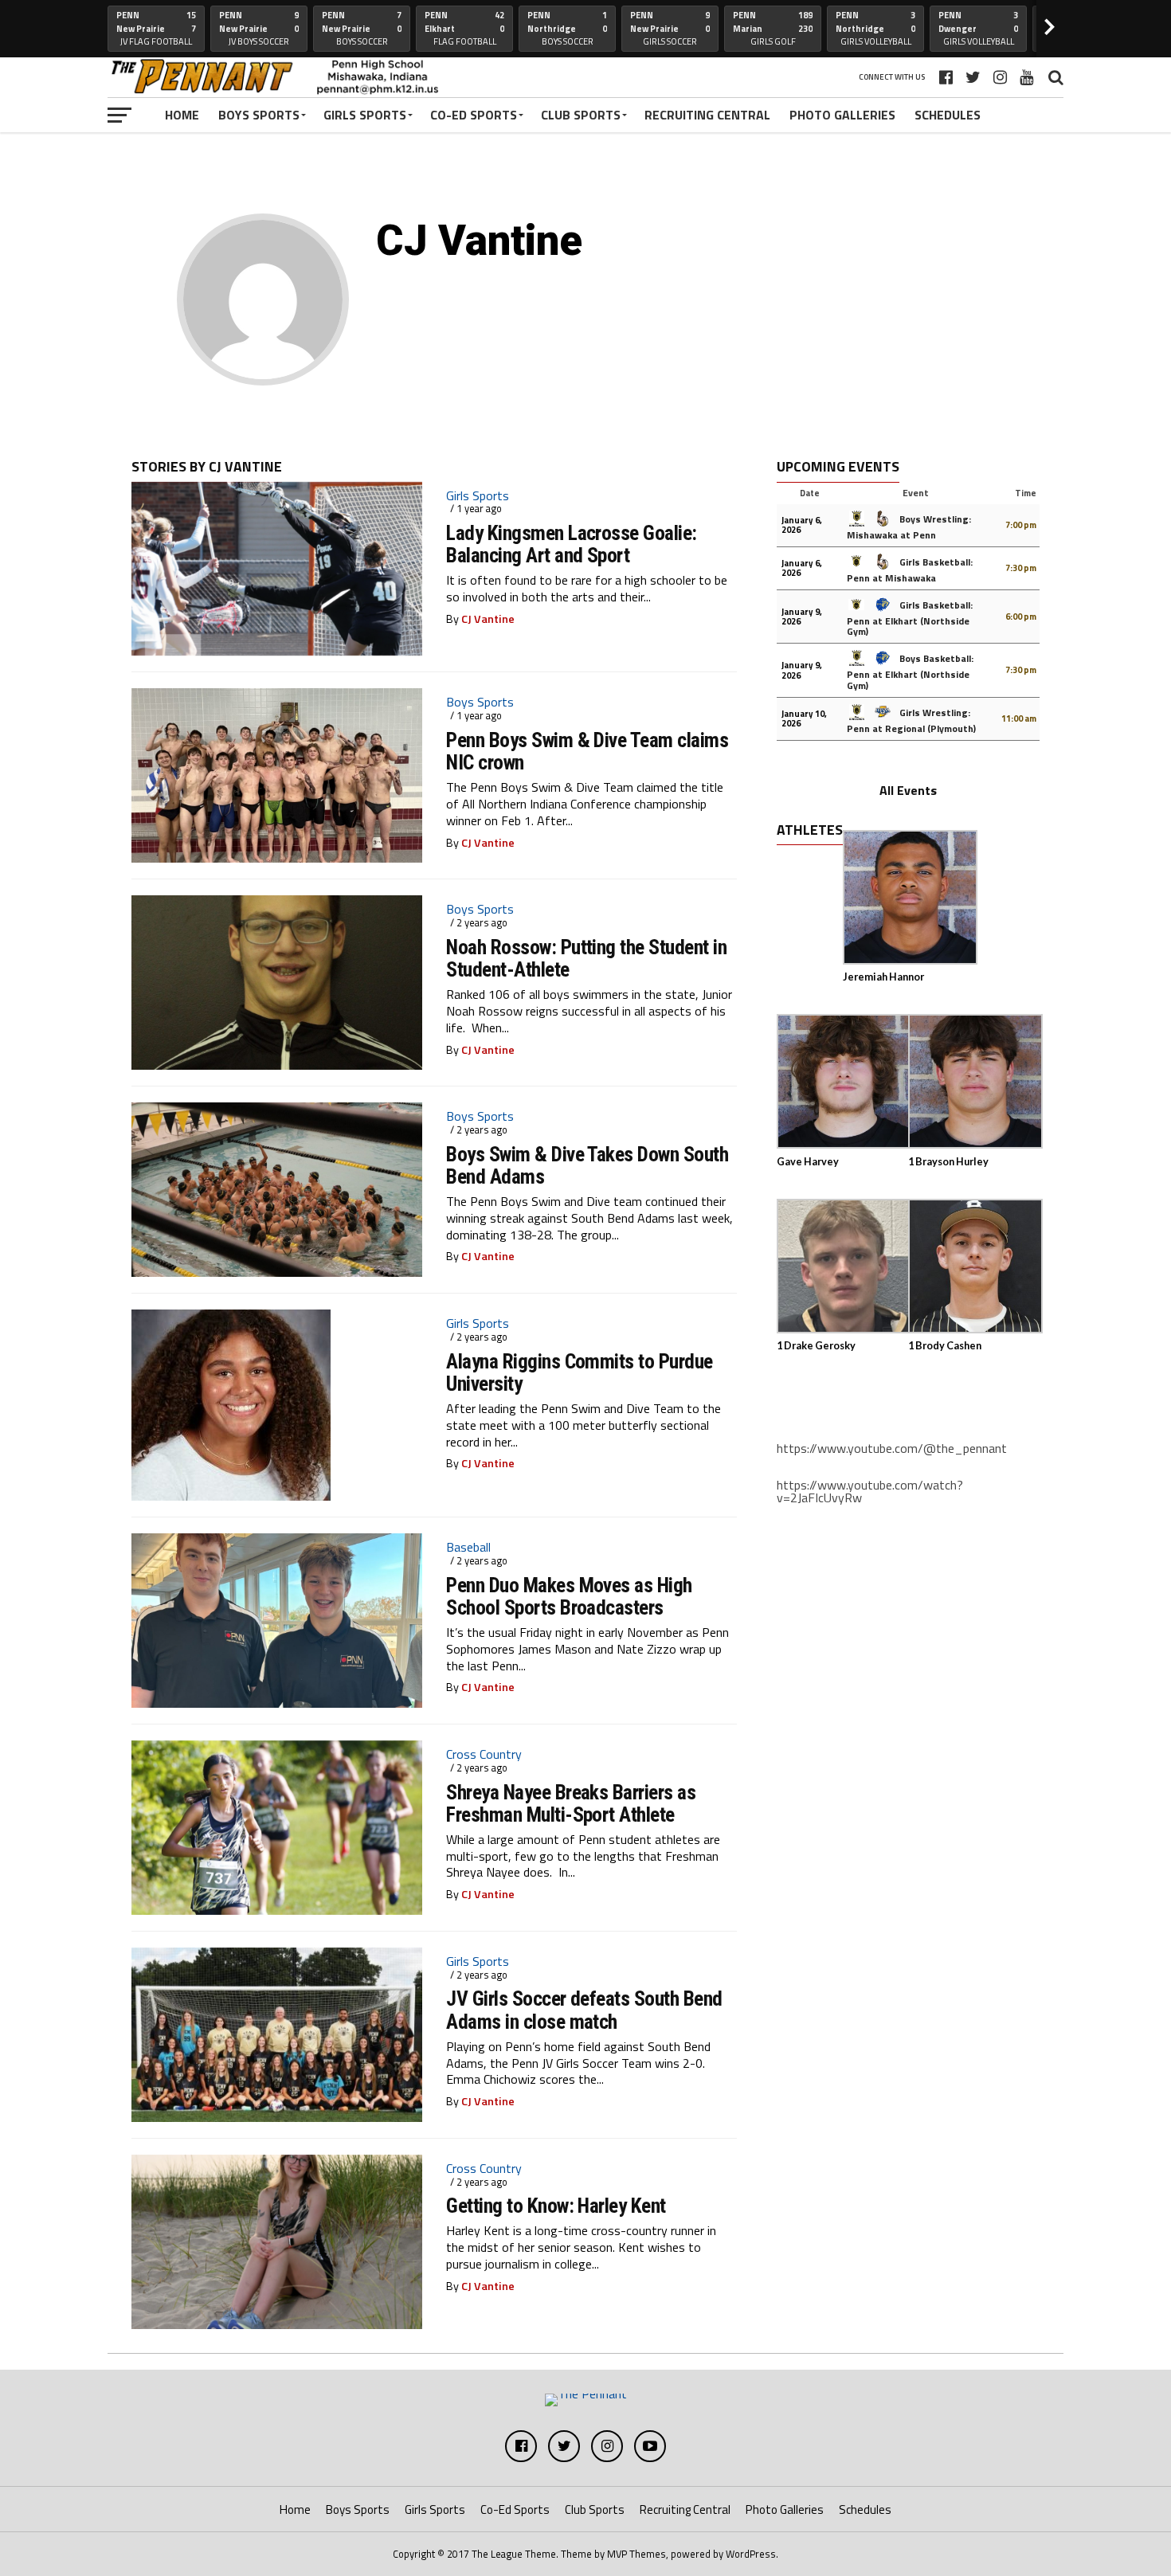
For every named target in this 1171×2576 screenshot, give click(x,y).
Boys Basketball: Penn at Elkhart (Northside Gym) (910, 671)
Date (810, 493)
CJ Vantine (488, 619)
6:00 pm (1021, 617)
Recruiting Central (707, 115)
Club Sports (581, 115)
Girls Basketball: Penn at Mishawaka (910, 570)
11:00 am (1019, 718)
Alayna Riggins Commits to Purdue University (580, 1372)
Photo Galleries (842, 115)
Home (182, 115)
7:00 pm (1021, 525)
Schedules (948, 115)
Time (1026, 493)
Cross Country (484, 1754)
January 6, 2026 (802, 525)
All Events (908, 790)
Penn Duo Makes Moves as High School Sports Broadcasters (569, 1596)
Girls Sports (365, 115)
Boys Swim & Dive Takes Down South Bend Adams (587, 1165)
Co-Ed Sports (474, 115)
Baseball (468, 1547)
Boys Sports (259, 115)
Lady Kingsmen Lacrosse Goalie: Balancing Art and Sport (572, 544)
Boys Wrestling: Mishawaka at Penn (909, 527)
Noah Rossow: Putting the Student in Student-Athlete (586, 958)
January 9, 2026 (802, 617)
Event (916, 493)
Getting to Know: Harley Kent (556, 2206)
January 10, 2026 (804, 718)
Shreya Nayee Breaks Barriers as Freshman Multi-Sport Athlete (571, 1803)
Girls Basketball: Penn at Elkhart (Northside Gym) (910, 618)
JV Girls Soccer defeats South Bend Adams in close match (584, 2010)
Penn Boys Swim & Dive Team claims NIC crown (587, 751)
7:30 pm (1021, 568)
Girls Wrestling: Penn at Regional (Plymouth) (911, 720)
